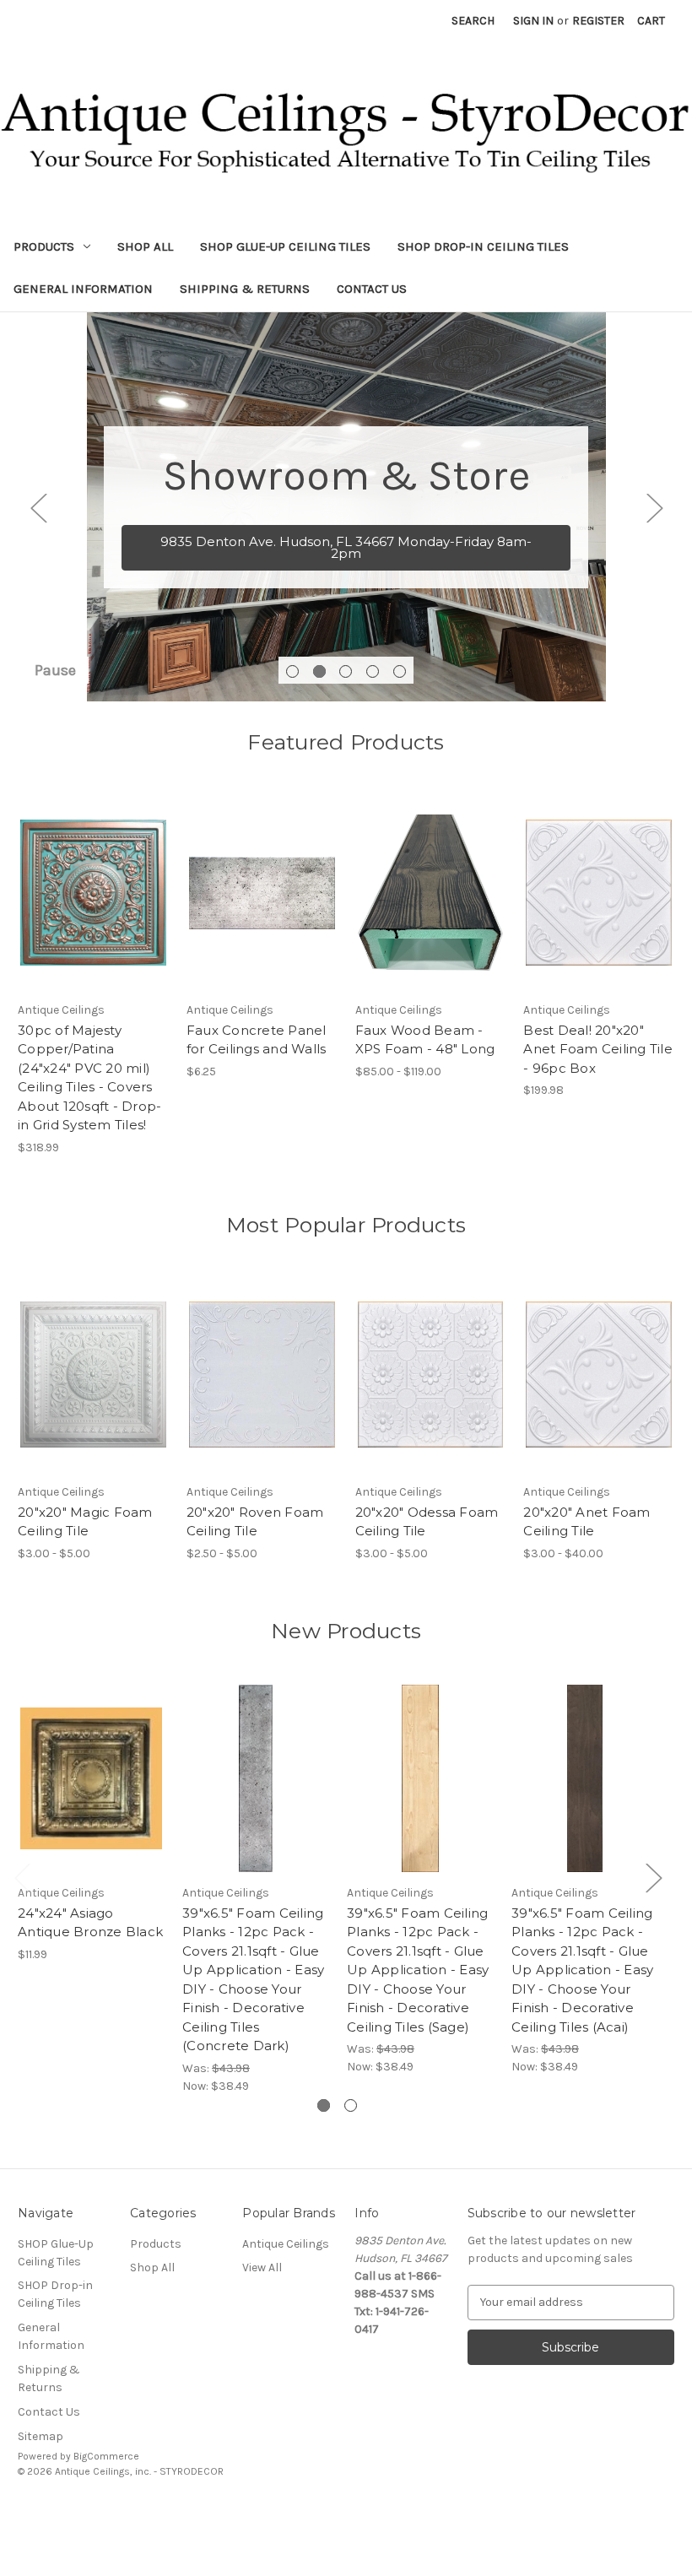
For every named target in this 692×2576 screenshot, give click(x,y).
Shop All (145, 246)
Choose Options (262, 907)
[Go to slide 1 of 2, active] (324, 2105)
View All (262, 2268)
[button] (346, 2510)
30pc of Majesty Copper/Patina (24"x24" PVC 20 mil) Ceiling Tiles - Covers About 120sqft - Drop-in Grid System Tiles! (89, 1078)
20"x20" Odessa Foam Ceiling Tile (427, 1522)
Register (598, 21)
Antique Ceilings (286, 2244)
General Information (83, 289)
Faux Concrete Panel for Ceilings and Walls (257, 1040)
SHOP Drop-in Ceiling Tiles (483, 246)
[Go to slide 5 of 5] (400, 671)
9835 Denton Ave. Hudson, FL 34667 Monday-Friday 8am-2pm (346, 547)
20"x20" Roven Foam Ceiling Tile (255, 1522)
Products (44, 246)
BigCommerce (106, 2456)
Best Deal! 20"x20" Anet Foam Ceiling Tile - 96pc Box (598, 1049)
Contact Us (372, 289)
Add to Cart (93, 895)
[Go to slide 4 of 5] (373, 671)
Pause (55, 670)
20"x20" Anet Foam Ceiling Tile (587, 1522)
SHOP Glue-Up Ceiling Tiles (285, 246)
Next (654, 507)
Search (473, 21)
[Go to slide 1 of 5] (292, 671)
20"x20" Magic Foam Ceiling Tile (85, 1522)
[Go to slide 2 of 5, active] (319, 671)
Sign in (533, 21)
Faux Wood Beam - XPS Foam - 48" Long (425, 1040)
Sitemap (41, 2436)
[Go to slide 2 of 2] (351, 2105)
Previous (38, 507)
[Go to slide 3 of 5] (346, 671)
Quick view (247, 878)
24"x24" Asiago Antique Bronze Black (90, 1923)
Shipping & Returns (245, 289)
